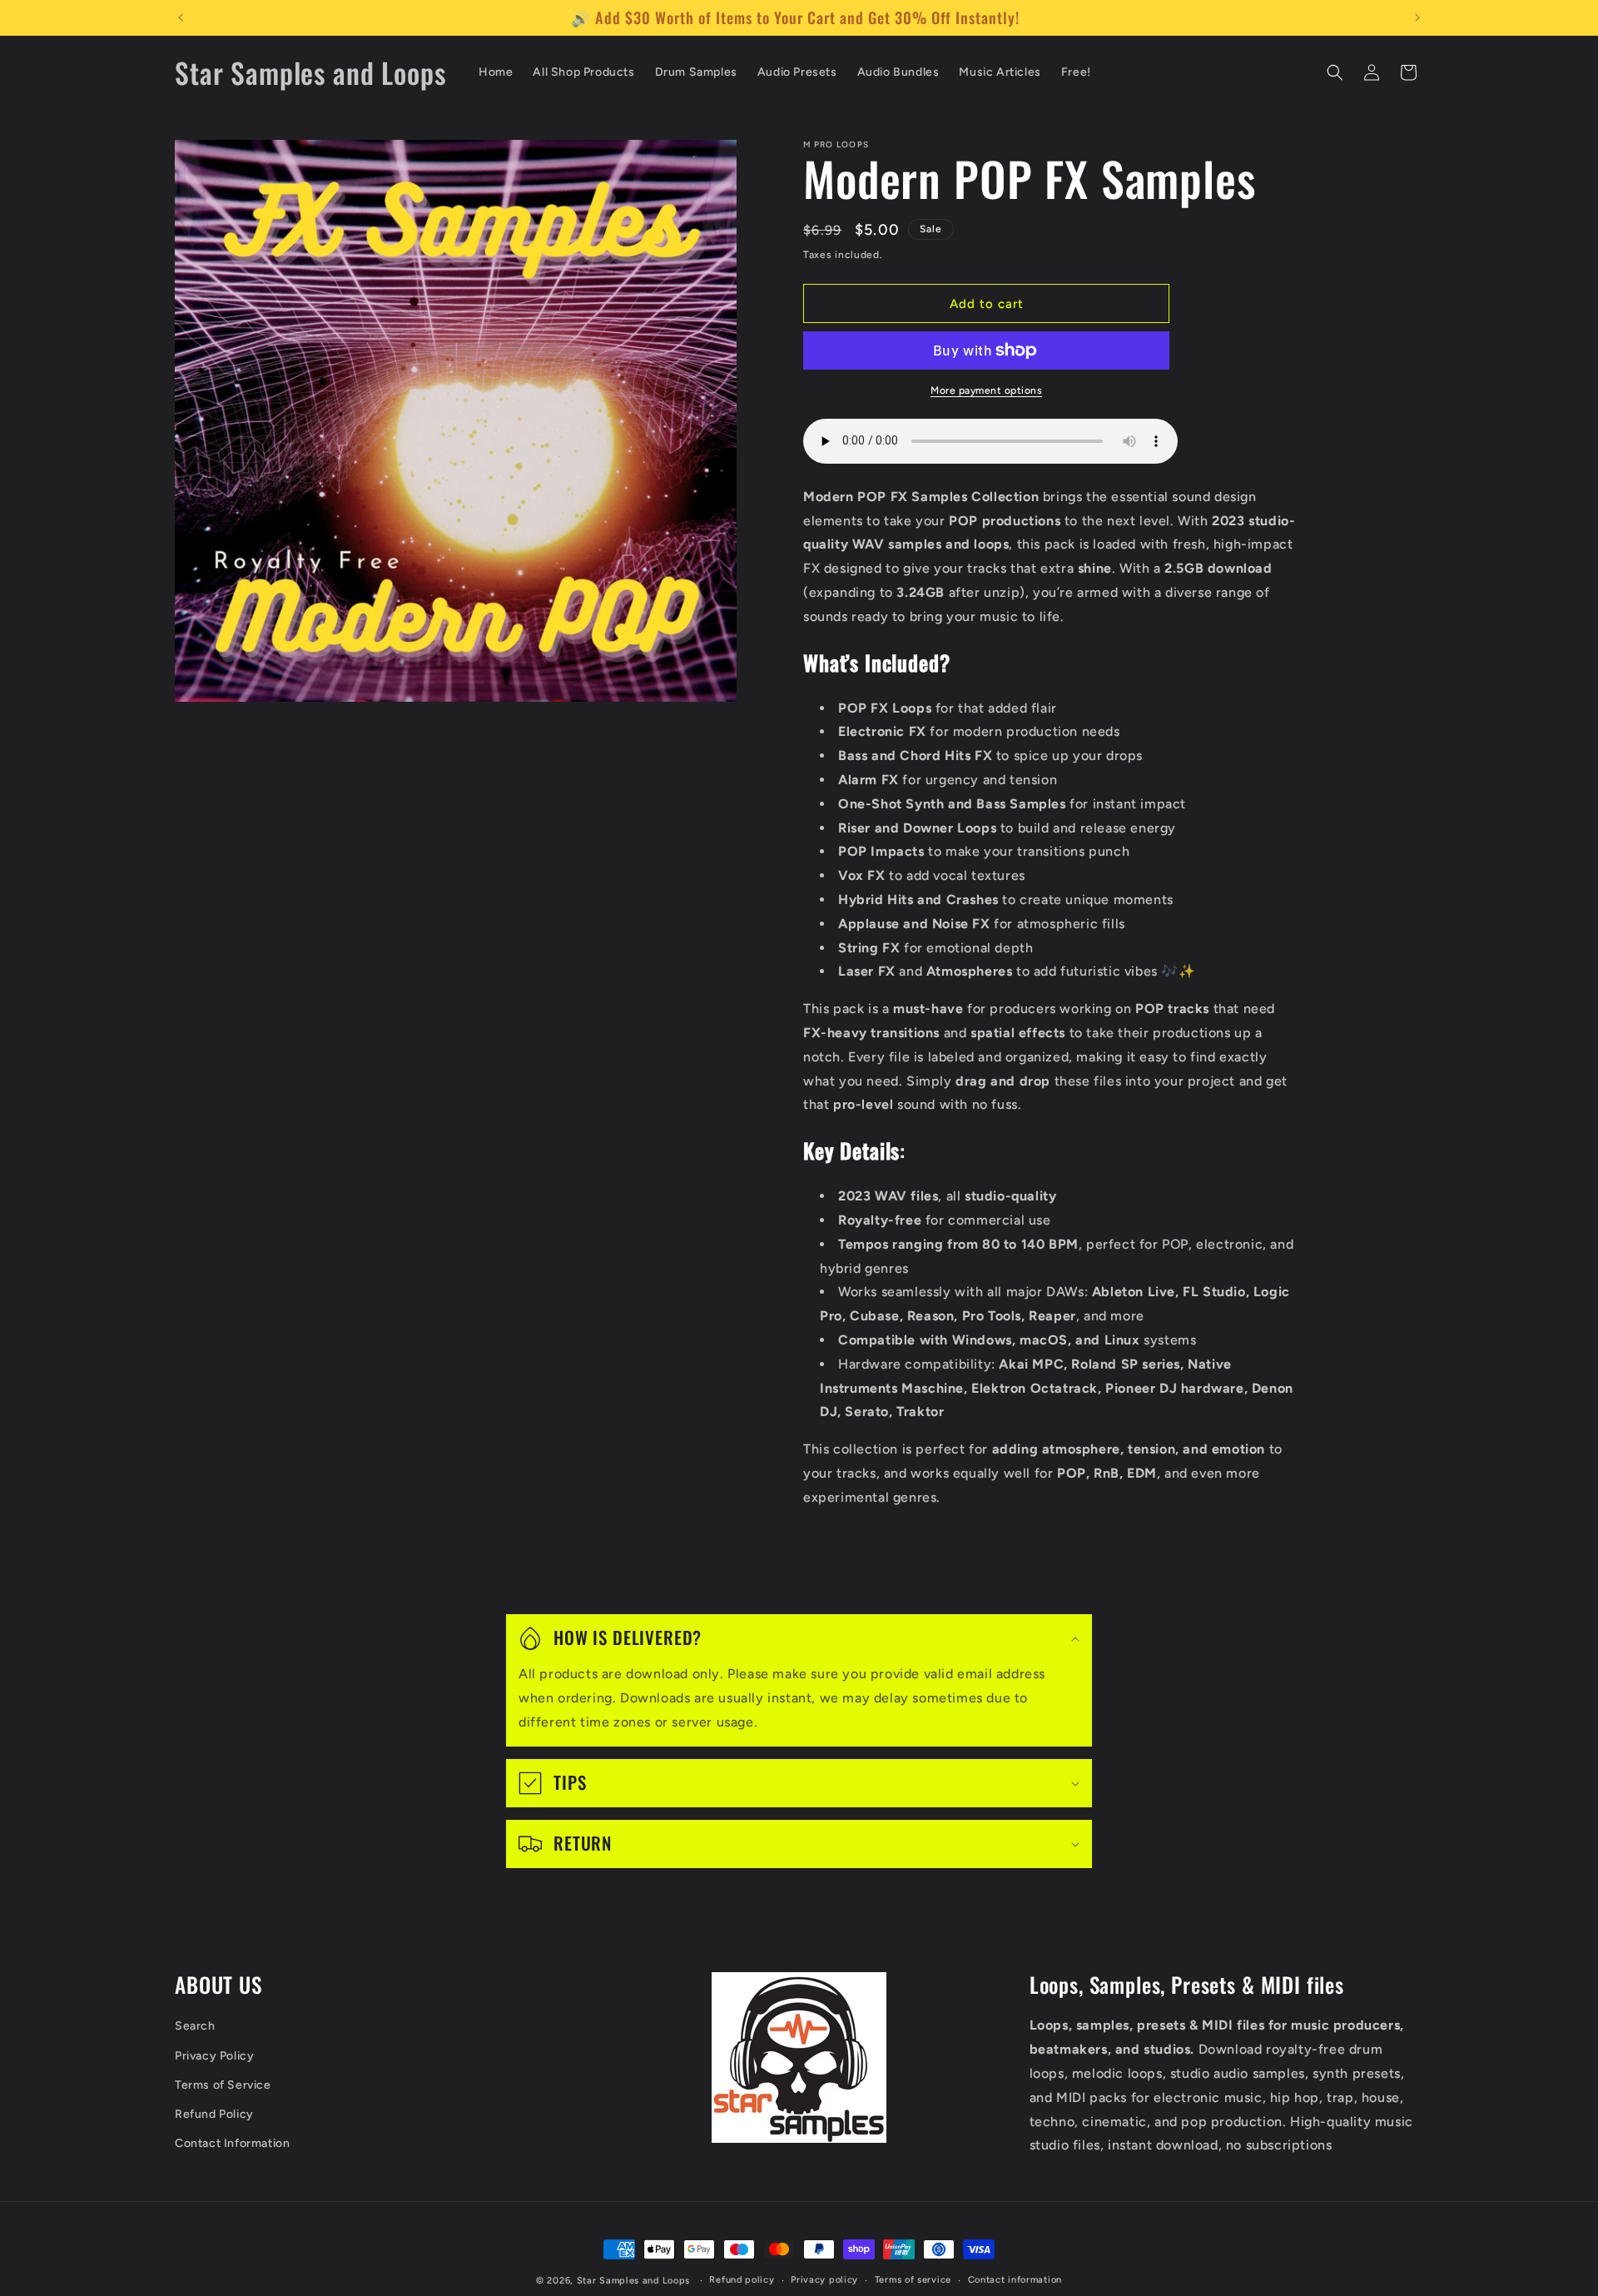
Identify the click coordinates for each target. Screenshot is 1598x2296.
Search (195, 2027)
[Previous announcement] (181, 17)
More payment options (986, 390)
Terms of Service (223, 2085)
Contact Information (232, 2144)
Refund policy (742, 2280)
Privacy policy (824, 2280)
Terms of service (913, 2280)
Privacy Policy (214, 2056)
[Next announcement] (1417, 17)
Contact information (1015, 2280)
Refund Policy (214, 2114)
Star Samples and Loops (633, 2281)
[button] (1335, 72)
